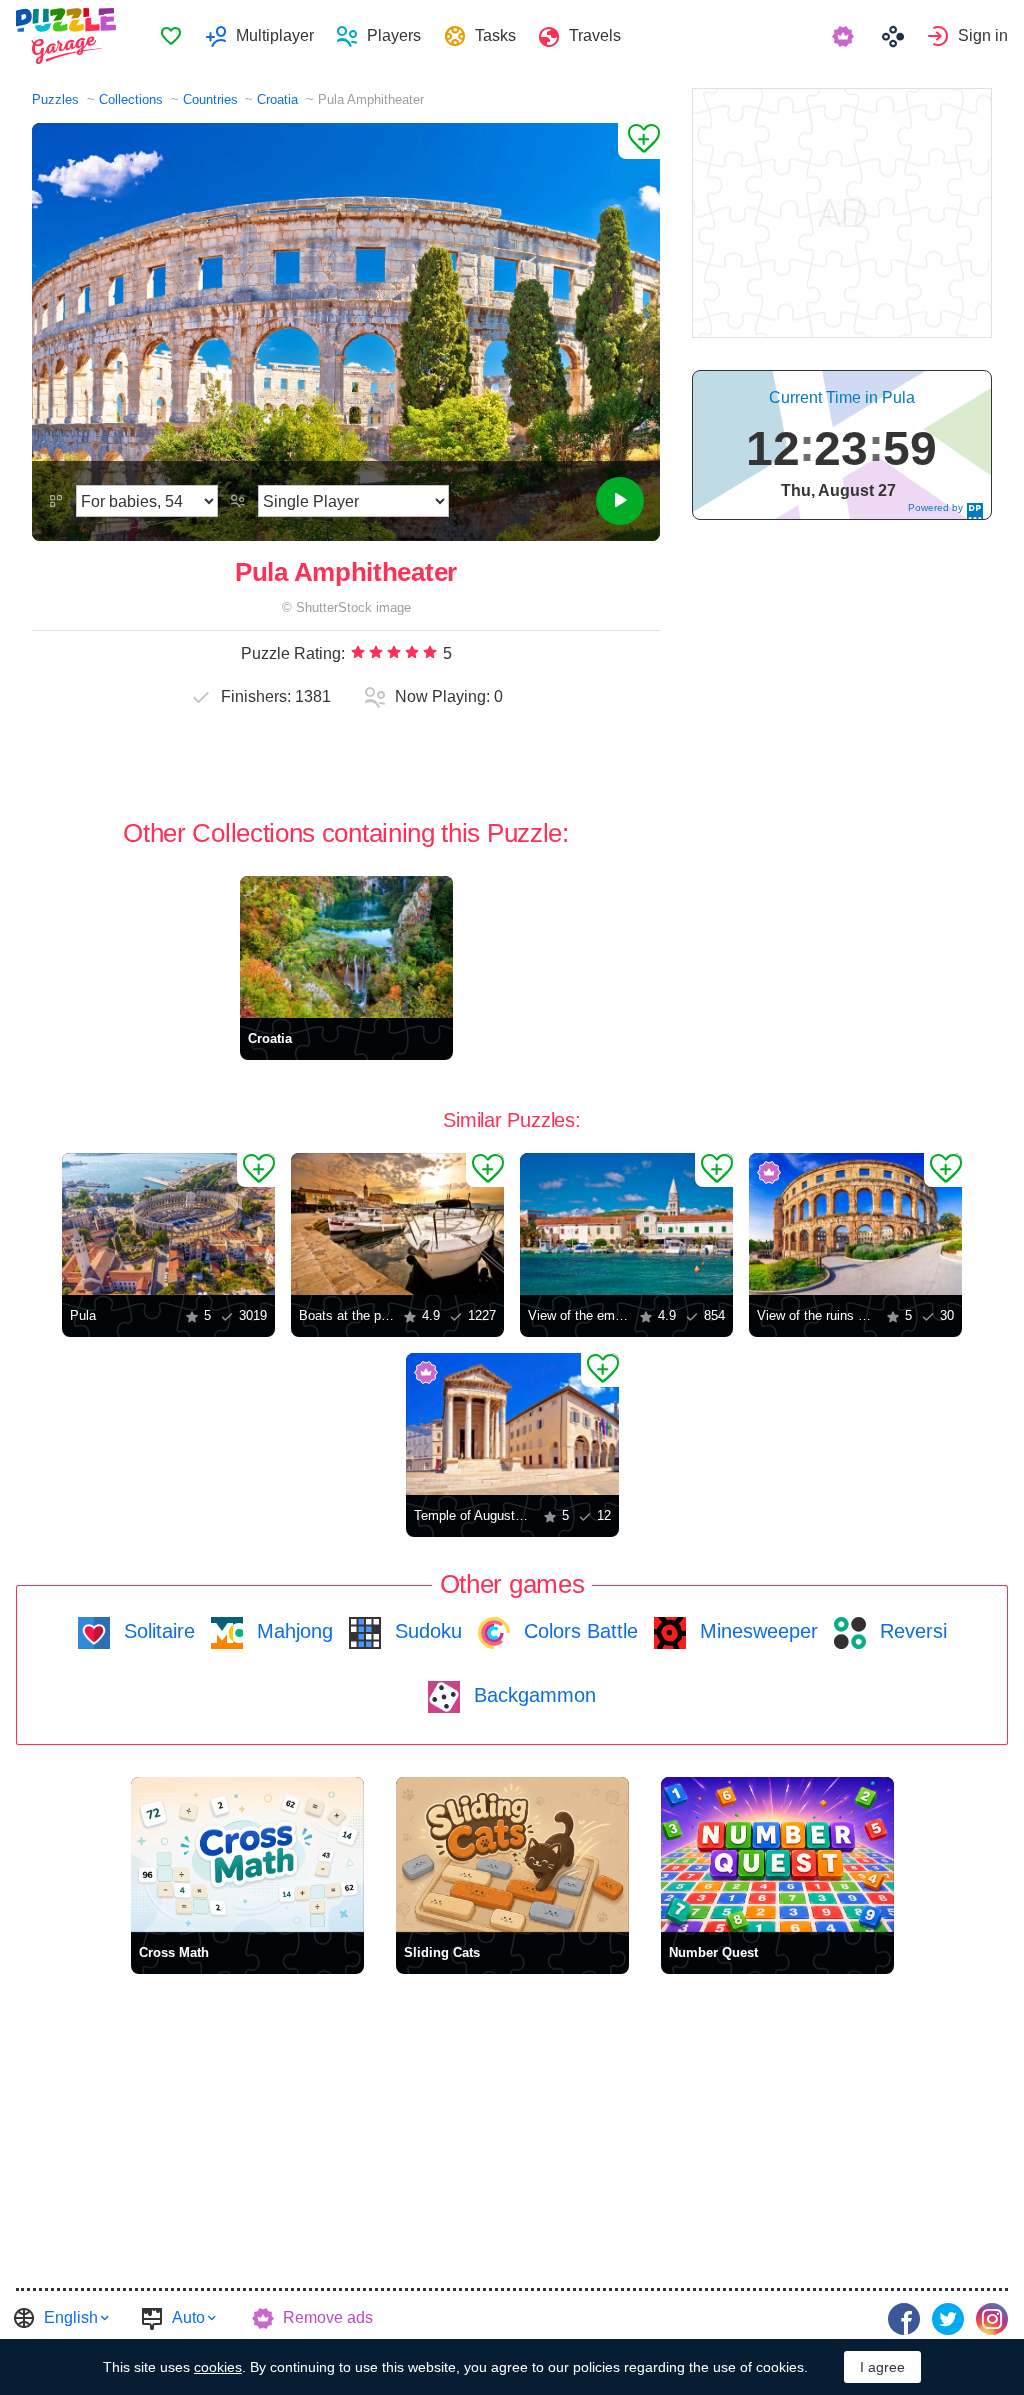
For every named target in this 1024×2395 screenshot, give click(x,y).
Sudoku (425, 1631)
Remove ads (328, 2317)
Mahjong (292, 1631)
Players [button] (394, 35)
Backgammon (532, 1695)
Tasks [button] (495, 35)
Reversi (910, 1631)
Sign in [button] (983, 35)
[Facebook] (904, 2319)
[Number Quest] (777, 1854)
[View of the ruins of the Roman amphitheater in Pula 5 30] (855, 1224)
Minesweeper (756, 1631)
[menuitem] (170, 36)
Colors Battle (578, 1631)
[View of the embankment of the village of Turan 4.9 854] (626, 1224)
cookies (218, 2367)
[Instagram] (992, 2319)
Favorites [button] (171, 36)
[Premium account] (845, 36)
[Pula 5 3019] (168, 1224)
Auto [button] (188, 2317)
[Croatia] (346, 947)
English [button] (71, 2317)
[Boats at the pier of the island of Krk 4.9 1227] (397, 1224)
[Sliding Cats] (512, 1854)
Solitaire (156, 1631)
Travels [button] (595, 35)
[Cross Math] (247, 1854)
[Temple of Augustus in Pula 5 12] (512, 1424)
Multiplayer (275, 35)
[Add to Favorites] (639, 141)
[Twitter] (948, 2319)
